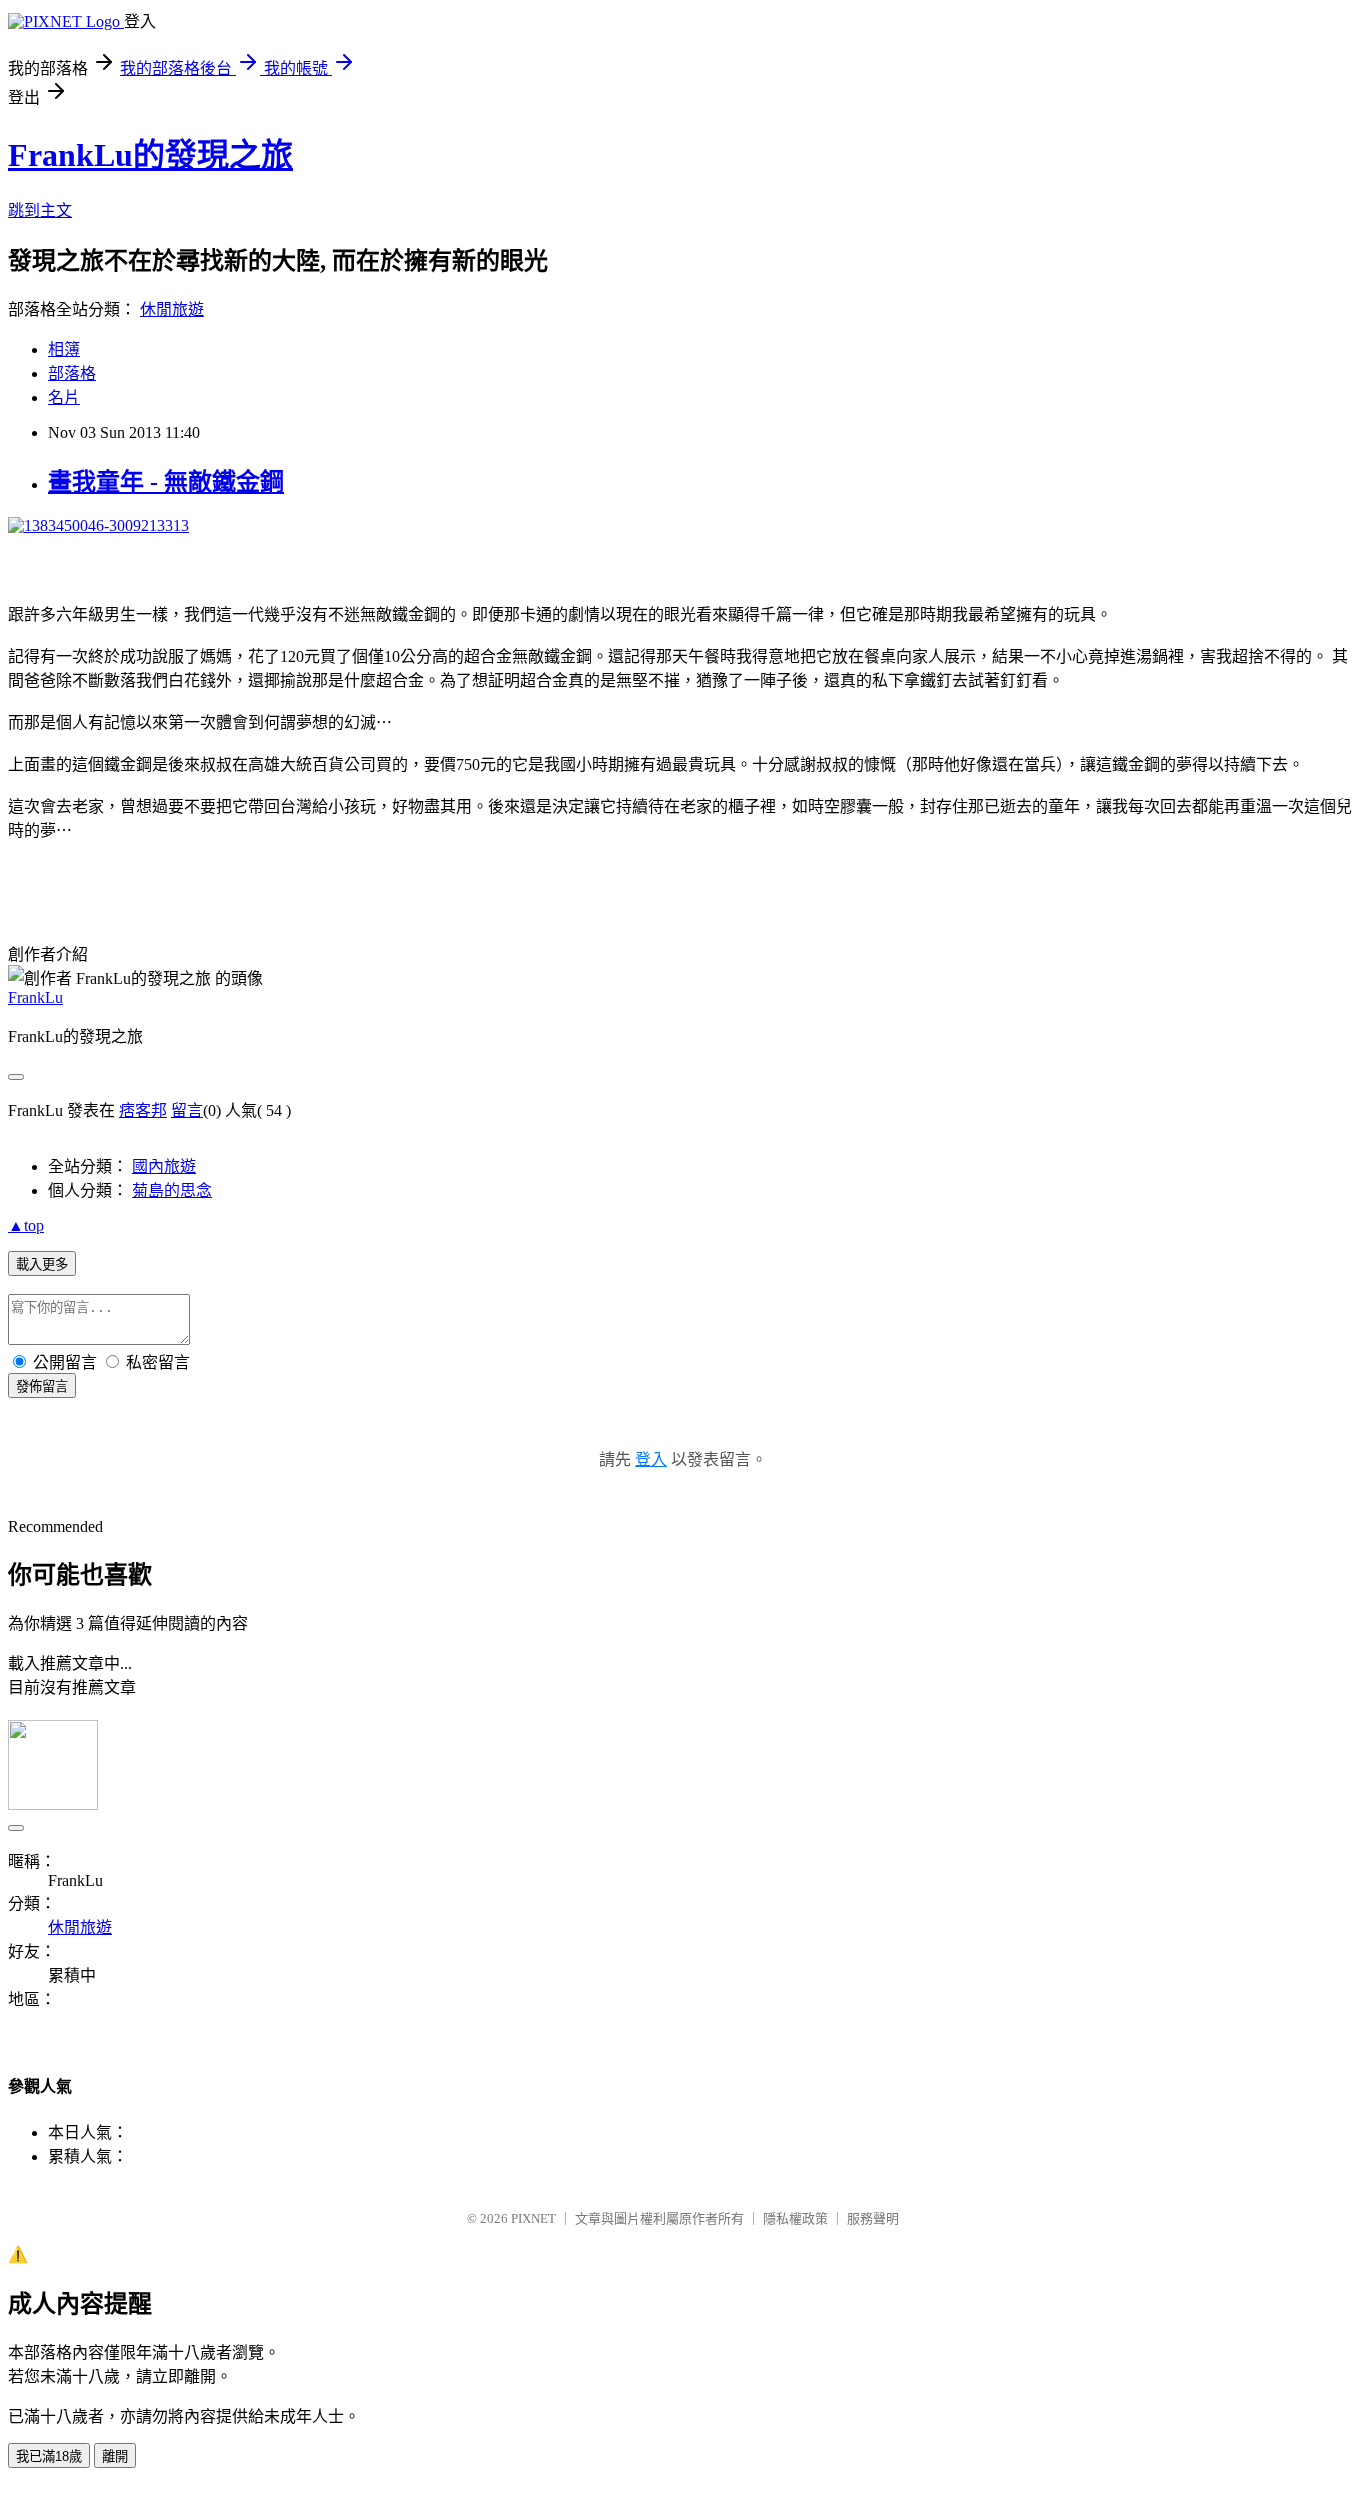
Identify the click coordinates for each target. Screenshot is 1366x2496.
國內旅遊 (164, 1166)
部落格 (72, 373)
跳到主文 (40, 210)
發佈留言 (42, 1386)
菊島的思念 (172, 1190)
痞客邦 (143, 1110)
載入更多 (42, 1264)
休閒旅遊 (172, 309)
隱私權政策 (795, 2218)
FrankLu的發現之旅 (150, 155)
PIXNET (533, 2218)
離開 (115, 2456)
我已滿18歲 (49, 2456)
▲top (26, 1225)
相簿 (64, 349)
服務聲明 (873, 2218)
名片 (64, 397)
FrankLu (35, 997)
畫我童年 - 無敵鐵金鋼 (166, 482)
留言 (187, 1110)
